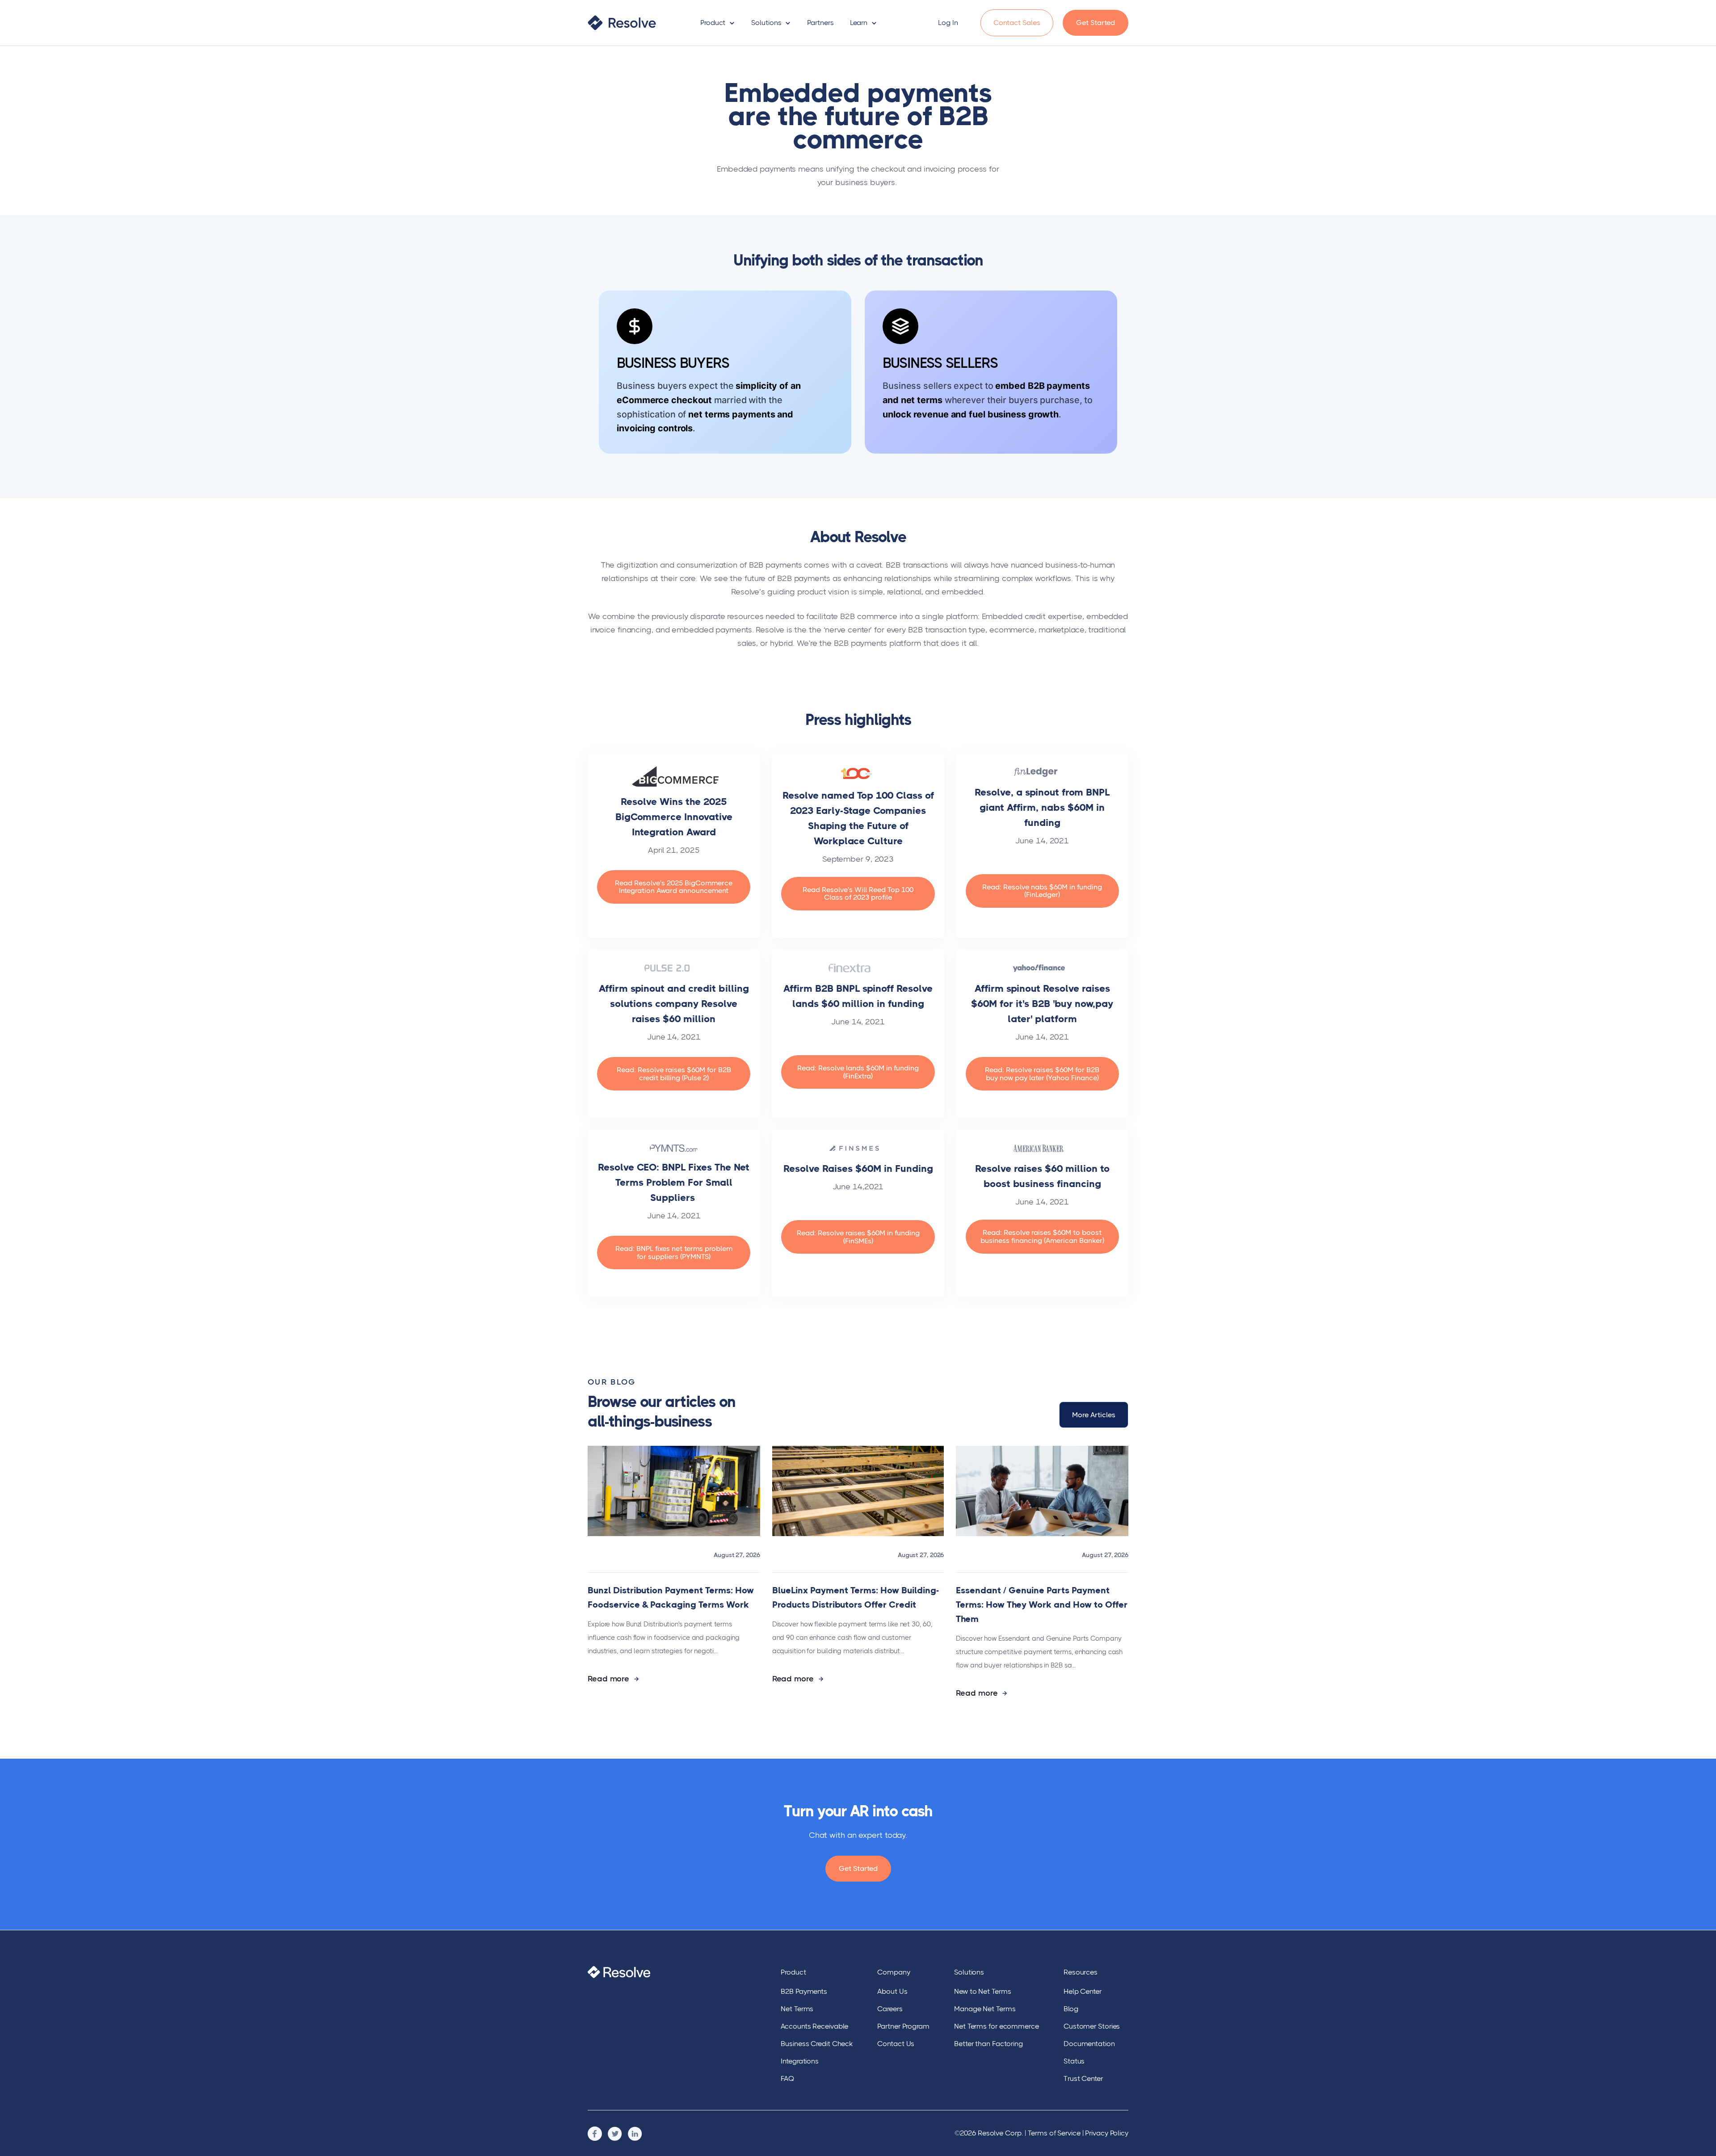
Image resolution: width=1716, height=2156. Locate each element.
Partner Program (903, 2026)
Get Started (1096, 23)
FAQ (787, 2078)
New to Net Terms (982, 1991)
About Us (892, 1991)
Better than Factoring (988, 2044)
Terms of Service (1054, 2133)
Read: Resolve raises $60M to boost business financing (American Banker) (1042, 1236)
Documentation (1089, 2044)
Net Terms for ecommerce (997, 2026)
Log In (948, 23)
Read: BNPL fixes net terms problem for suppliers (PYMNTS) (674, 1253)
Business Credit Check (817, 2044)
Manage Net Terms (985, 2009)
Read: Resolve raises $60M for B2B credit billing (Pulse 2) (674, 1074)
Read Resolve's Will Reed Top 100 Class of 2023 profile (858, 894)
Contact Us (896, 2044)
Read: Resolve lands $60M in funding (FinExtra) (858, 1072)
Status (1074, 2061)
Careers (890, 2009)
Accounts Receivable (814, 2026)
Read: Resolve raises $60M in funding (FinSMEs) (858, 1237)
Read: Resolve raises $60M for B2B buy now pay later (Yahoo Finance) (1042, 1074)
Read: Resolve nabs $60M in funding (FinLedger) (1042, 891)
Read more (610, 1679)
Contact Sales (1017, 23)
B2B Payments (804, 1991)
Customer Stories (1092, 2026)
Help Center (1083, 1991)
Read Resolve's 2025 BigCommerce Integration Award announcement (674, 887)
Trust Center (1083, 2078)
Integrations (800, 2061)
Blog (1071, 2009)
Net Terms (797, 2009)
